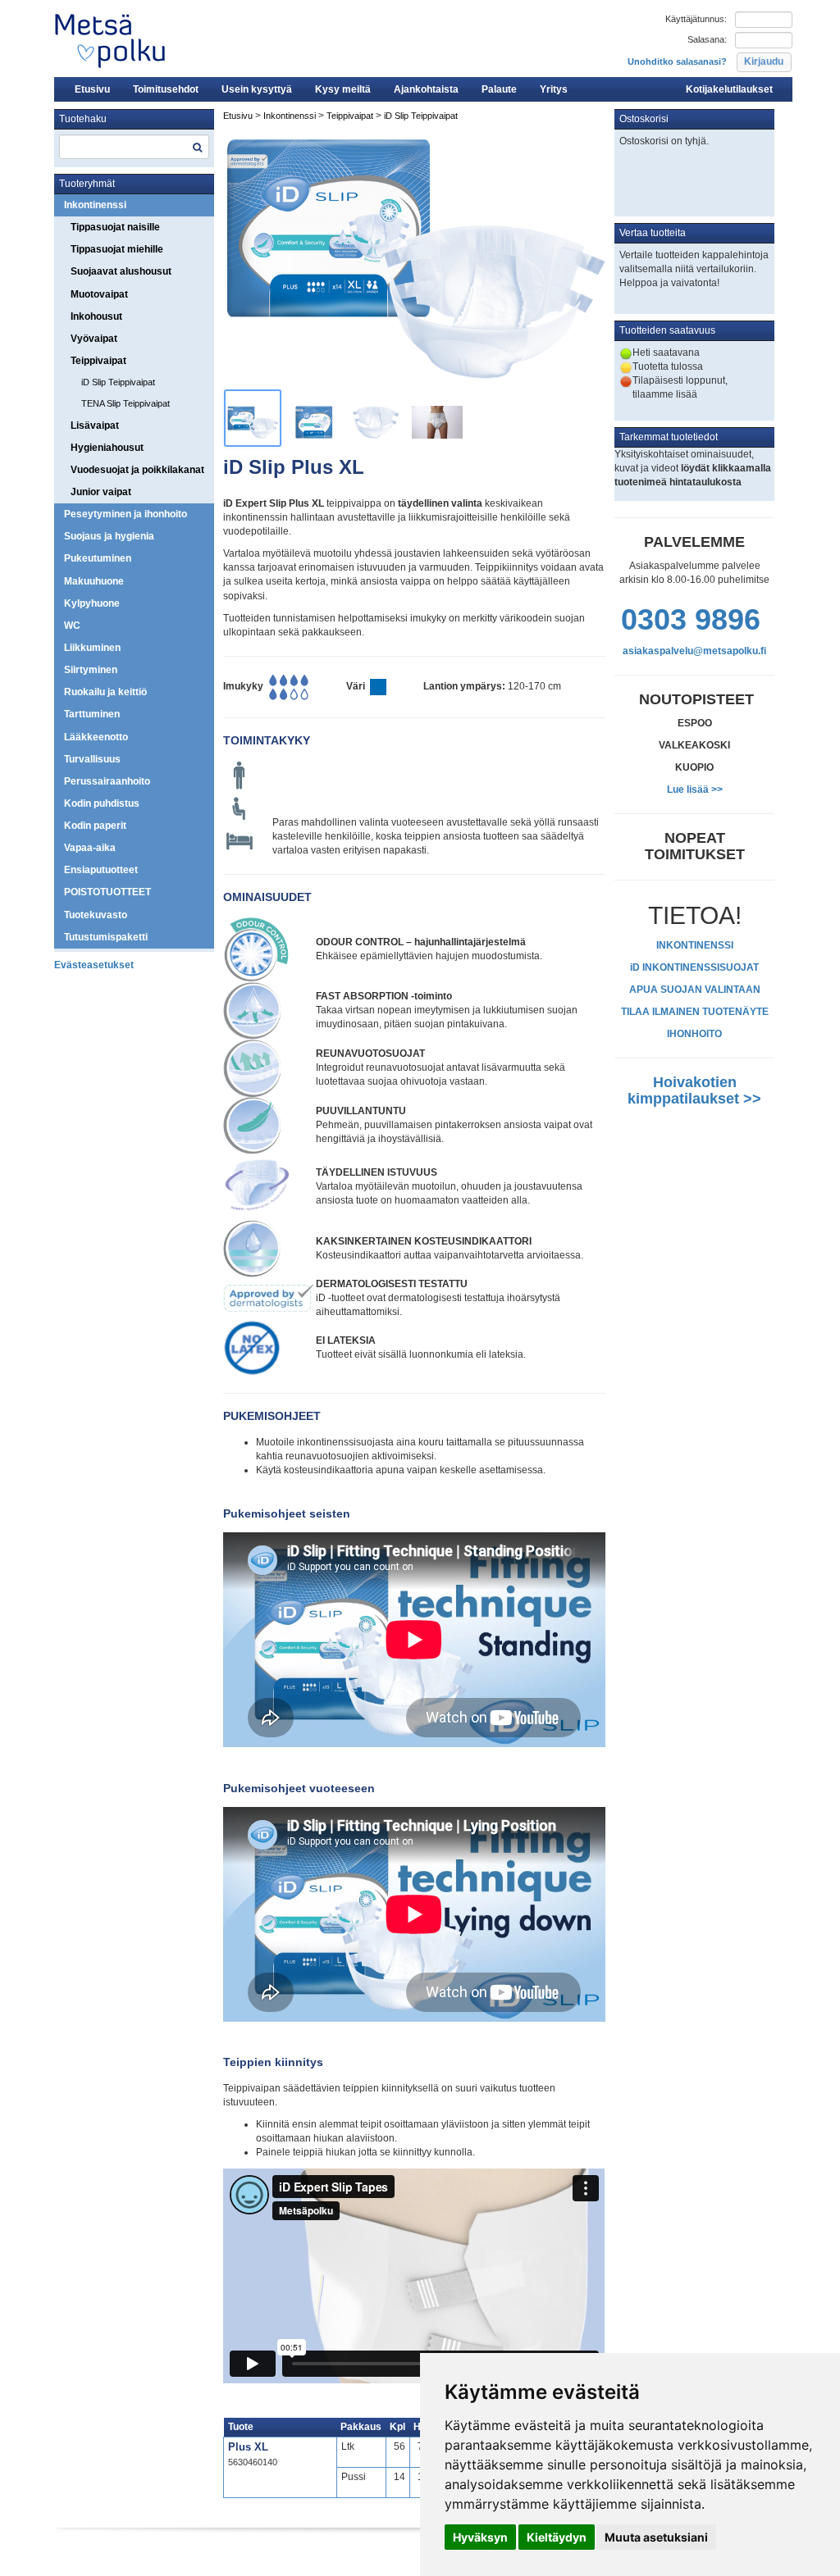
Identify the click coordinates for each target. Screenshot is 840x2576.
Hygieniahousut (107, 448)
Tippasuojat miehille (117, 249)
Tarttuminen (92, 714)
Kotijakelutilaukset (729, 89)
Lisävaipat (95, 426)
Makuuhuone (94, 581)
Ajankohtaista (426, 89)
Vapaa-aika (90, 848)
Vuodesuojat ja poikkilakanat (137, 470)
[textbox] (134, 147)
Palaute (499, 89)
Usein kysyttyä (257, 89)
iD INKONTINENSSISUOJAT (694, 967)
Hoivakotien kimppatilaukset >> (694, 1090)
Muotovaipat (99, 294)
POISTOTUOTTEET (107, 892)
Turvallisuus (92, 759)
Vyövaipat (94, 339)
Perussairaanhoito (107, 781)
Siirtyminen (91, 670)
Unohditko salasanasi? (677, 61)
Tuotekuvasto (96, 915)
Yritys (554, 89)
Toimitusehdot (166, 89)
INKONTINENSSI (695, 945)
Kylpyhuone (92, 603)
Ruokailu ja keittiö (105, 692)
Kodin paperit (95, 826)
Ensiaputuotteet (101, 870)
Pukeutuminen (98, 558)
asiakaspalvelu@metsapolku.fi (694, 651)
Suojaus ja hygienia (109, 536)
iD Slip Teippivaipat (118, 382)
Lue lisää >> (695, 790)
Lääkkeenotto (96, 737)
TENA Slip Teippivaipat (126, 403)
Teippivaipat (98, 361)
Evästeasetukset (94, 965)
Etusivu (92, 89)
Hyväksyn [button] (480, 2537)
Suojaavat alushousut (121, 271)
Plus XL (248, 2447)
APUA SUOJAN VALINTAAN (695, 990)
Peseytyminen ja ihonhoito (126, 514)
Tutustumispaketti (106, 937)
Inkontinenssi (95, 205)
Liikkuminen (92, 648)
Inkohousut (96, 316)
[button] (764, 62)
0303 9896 (691, 619)
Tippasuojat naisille (115, 227)
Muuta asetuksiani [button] (656, 2537)
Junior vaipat (101, 492)
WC (72, 626)
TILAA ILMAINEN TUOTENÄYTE (695, 1012)
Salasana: (707, 39)
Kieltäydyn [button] (557, 2537)
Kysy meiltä (343, 89)
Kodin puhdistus (102, 803)
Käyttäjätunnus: (696, 19)
